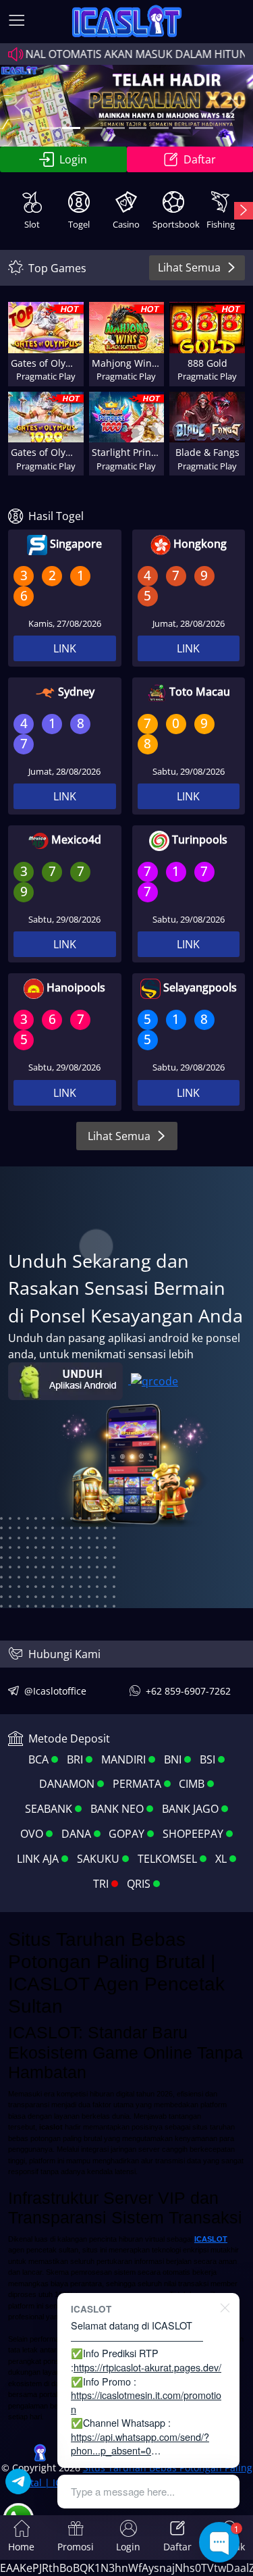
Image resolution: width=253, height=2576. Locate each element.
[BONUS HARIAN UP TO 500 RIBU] (182, 128)
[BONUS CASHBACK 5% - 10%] (204, 128)
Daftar (177, 2547)
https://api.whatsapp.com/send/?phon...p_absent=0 (140, 2444)
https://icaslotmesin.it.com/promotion (146, 2402)
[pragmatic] (93, 128)
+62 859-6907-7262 (188, 1691)
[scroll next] (244, 211)
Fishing (221, 224)
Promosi (76, 2547)
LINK (65, 648)
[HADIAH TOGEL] (160, 128)
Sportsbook (175, 224)
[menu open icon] (17, 22)
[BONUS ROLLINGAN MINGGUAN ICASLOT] (49, 128)
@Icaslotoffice (55, 1691)
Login (73, 159)
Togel (79, 224)
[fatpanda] (116, 128)
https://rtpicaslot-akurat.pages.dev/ (147, 2367)
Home (21, 2547)
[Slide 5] (138, 128)
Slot (32, 224)
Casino (126, 224)
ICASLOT (211, 2239)
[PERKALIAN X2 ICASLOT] (71, 128)
